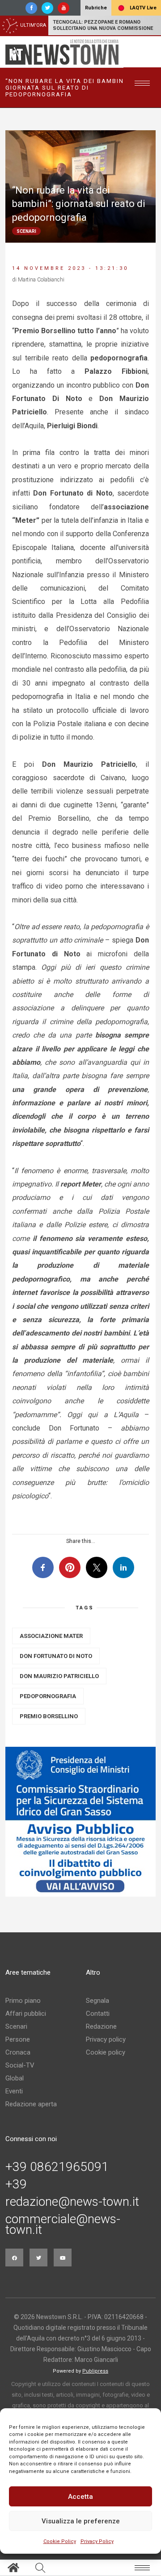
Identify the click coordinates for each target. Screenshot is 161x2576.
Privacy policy (106, 2039)
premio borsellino (49, 1716)
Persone (18, 2039)
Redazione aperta (31, 2104)
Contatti (98, 2014)
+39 (16, 2184)
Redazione (101, 2026)
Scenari (16, 2026)
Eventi (14, 2091)
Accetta (80, 2497)
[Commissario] (80, 1822)
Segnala (97, 2001)
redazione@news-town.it (72, 2202)
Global (15, 2078)
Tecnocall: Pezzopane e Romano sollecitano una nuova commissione (103, 25)
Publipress (95, 2371)
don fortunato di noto (56, 1656)
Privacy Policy (97, 2541)
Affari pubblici (26, 2014)
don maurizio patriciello (59, 1676)
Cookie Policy (60, 2541)
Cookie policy (106, 2052)
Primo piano (23, 2001)
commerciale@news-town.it (63, 2225)
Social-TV (20, 2065)
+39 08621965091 (57, 2167)
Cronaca (18, 2052)
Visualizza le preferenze (81, 2521)
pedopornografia (48, 1696)
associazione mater (51, 1636)
